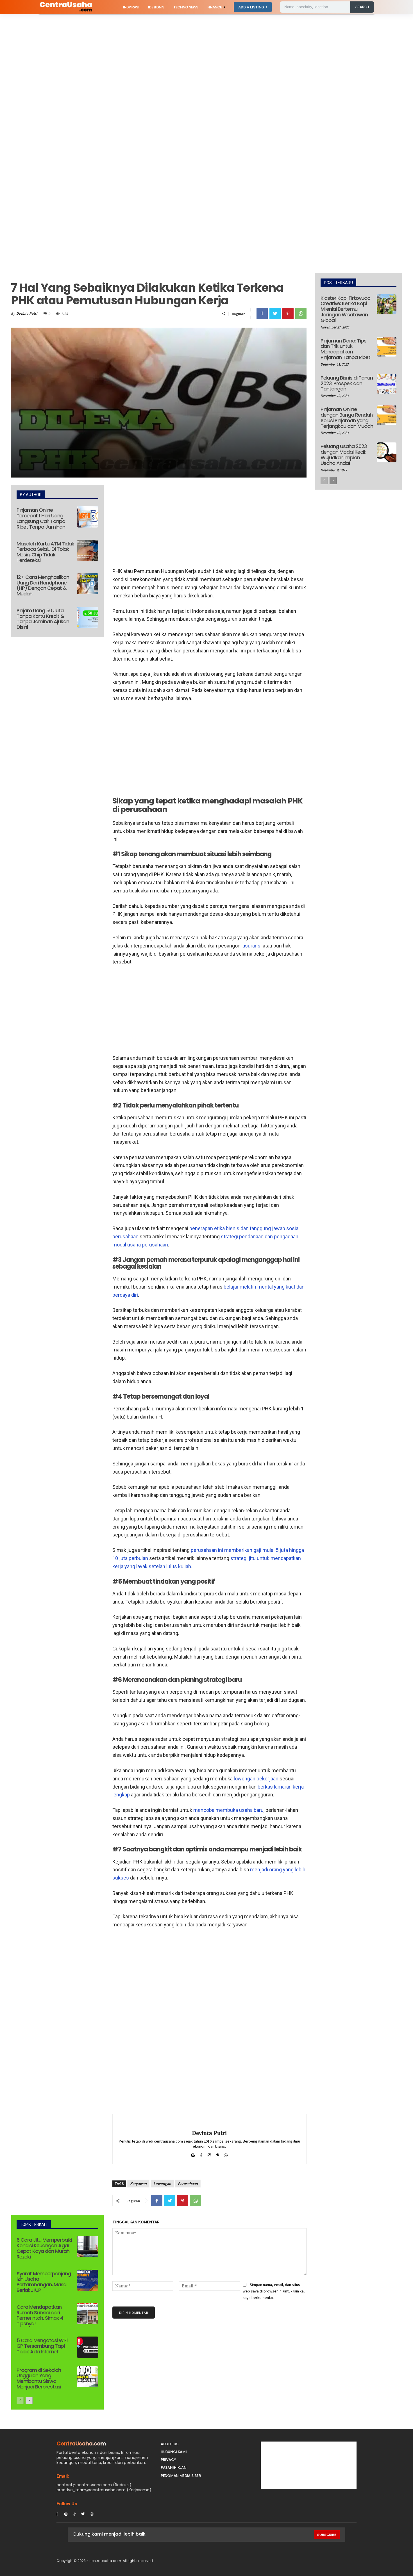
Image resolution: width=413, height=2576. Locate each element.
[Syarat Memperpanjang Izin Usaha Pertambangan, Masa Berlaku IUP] (88, 2280)
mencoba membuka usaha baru (228, 1810)
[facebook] (201, 2154)
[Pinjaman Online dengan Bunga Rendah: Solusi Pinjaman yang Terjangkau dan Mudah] (387, 415)
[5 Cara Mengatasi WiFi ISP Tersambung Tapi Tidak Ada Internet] (88, 2347)
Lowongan (162, 2184)
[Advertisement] (169, 56)
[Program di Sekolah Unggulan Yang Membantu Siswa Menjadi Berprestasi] (88, 2377)
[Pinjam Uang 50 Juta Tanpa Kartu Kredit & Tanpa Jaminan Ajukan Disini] (88, 617)
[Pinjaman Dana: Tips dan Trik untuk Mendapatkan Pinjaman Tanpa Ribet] (387, 347)
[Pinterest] (288, 314)
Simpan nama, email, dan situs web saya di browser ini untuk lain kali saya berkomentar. (274, 2291)
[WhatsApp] (301, 314)
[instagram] (209, 2154)
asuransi (252, 946)
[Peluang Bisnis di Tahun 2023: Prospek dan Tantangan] (387, 384)
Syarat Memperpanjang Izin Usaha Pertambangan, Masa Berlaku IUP (44, 2282)
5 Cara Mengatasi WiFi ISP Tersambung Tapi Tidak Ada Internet (42, 2346)
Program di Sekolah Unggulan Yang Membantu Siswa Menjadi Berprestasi (39, 2378)
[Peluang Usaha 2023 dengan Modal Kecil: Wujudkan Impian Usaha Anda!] (387, 452)
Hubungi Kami (174, 2452)
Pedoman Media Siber (181, 2476)
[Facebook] (262, 314)
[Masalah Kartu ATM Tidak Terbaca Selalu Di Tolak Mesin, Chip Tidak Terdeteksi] (88, 551)
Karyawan (138, 2184)
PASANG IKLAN (173, 2467)
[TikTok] (75, 2514)
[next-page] (29, 2401)
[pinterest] (218, 2154)
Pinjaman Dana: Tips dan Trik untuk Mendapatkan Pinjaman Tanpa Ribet (345, 349)
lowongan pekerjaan (256, 1779)
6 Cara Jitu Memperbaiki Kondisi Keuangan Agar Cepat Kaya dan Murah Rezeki (44, 2248)
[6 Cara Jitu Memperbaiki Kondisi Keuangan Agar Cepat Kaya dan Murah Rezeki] (88, 2247)
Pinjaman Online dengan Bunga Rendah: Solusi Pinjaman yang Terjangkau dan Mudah (347, 417)
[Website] (92, 2514)
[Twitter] (275, 314)
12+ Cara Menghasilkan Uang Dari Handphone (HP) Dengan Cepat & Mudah (43, 585)
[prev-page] (20, 2401)
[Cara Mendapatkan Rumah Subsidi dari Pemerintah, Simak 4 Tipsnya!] (88, 2314)
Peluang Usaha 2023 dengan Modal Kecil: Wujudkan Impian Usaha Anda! (344, 455)
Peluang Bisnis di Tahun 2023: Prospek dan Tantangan (347, 383)
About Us (170, 2444)
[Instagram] (66, 2514)
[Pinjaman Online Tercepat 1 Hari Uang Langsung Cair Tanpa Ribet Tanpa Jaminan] (88, 517)
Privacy (168, 2460)
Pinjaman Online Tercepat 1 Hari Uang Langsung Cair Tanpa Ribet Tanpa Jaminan (41, 518)
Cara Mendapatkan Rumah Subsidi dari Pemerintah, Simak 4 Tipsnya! (40, 2315)
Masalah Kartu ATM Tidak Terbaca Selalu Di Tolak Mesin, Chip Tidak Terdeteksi (45, 552)
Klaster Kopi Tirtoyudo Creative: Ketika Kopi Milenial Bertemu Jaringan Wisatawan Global (345, 309)
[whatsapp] (226, 2154)
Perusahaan (188, 2184)
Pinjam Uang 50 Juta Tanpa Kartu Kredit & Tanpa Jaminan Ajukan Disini (43, 619)
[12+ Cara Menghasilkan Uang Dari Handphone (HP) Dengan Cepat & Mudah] (88, 584)
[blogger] (193, 2154)
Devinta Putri (27, 313)
